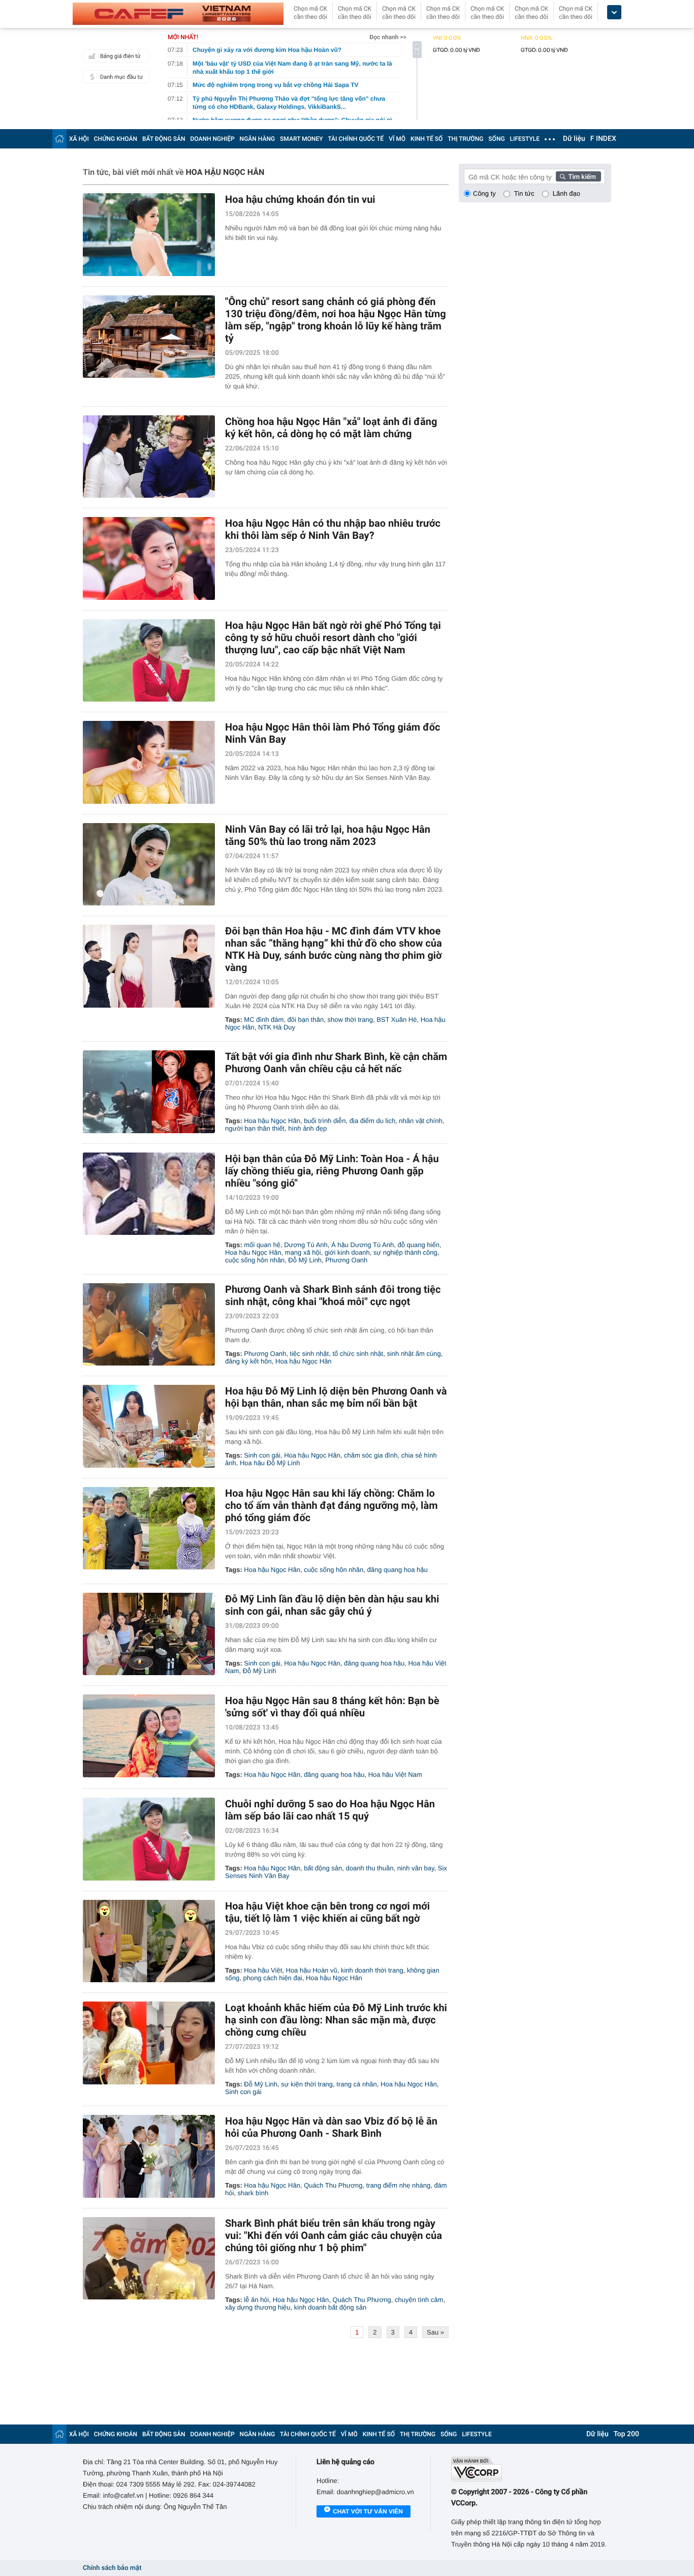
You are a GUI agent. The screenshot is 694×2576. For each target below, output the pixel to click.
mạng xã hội (303, 1252)
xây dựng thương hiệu (258, 2307)
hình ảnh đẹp (307, 1128)
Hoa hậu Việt (263, 1970)
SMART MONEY (301, 139)
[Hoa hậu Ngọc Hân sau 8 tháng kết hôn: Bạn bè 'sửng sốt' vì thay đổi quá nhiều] (149, 1736)
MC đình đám (264, 1020)
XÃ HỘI (79, 139)
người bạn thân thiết (255, 1128)
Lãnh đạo (566, 193)
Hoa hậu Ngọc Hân (272, 1121)
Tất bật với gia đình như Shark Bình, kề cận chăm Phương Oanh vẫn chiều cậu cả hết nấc (336, 1063)
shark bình (253, 2193)
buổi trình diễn (325, 1121)
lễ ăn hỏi (256, 2300)
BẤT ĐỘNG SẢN (164, 139)
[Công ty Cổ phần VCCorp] (531, 2469)
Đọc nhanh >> (388, 37)
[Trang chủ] (59, 139)
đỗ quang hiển (418, 1245)
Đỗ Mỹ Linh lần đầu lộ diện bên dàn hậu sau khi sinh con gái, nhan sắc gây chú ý (332, 1605)
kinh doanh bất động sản (330, 2307)
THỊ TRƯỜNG (465, 139)
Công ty (484, 193)
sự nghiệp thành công (405, 1252)
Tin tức (524, 193)
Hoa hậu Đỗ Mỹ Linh (270, 1463)
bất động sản (323, 1868)
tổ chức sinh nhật (358, 1354)
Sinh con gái (262, 1455)
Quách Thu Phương (333, 2185)
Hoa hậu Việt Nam (395, 1775)
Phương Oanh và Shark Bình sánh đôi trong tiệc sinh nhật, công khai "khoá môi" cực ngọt (333, 1295)
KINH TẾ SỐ (427, 139)
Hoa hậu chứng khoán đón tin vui (300, 199)
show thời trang (350, 1020)
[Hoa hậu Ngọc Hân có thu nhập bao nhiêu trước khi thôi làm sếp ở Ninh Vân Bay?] (149, 558)
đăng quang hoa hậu (397, 1570)
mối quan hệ (262, 1245)
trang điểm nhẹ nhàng (398, 2185)
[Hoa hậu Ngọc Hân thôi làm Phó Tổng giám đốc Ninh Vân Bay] (149, 762)
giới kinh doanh (347, 1252)
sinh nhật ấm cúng (414, 1354)
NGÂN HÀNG (258, 139)
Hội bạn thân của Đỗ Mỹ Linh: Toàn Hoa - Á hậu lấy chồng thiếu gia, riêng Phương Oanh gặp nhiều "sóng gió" (332, 1171)
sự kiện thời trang (307, 2084)
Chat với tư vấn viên (368, 2511)
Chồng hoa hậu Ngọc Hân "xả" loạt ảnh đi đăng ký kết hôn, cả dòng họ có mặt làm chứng (331, 428)
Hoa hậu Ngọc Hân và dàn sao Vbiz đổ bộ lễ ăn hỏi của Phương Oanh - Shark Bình (331, 2127)
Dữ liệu (574, 139)
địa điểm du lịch (372, 1121)
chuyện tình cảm (419, 2300)
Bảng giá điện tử (120, 56)
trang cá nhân (357, 2084)
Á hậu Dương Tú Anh (362, 1245)
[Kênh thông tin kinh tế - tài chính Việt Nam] (178, 14)
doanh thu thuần (370, 1868)
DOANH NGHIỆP (213, 139)
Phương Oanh (346, 1260)
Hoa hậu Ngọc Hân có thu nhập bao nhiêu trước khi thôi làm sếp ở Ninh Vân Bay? (333, 529)
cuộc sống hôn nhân (255, 1260)
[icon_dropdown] (614, 12)
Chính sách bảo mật (112, 2568)
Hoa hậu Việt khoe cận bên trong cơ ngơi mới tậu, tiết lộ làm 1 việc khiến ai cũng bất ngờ (327, 1912)
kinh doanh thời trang (372, 1970)
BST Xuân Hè (397, 1020)
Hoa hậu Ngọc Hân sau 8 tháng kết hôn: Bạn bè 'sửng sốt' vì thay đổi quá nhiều (332, 1707)
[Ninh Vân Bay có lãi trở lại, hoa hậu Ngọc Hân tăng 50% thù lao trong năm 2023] (149, 865)
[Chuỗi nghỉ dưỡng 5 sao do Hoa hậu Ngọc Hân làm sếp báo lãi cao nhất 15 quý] (149, 1839)
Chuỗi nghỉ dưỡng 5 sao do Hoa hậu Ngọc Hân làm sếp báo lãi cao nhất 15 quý (330, 1810)
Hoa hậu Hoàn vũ (312, 1970)
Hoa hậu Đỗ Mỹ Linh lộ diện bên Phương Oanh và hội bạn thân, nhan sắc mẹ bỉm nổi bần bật (336, 1397)
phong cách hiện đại (272, 1978)
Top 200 (626, 2434)
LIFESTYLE (525, 139)
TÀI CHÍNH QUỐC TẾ (356, 139)
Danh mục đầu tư (121, 77)
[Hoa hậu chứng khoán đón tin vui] (149, 235)
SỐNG (496, 139)
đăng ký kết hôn (248, 1361)
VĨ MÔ (397, 139)
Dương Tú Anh (306, 1245)
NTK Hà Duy (277, 1027)
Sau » (435, 2332)
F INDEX (603, 139)
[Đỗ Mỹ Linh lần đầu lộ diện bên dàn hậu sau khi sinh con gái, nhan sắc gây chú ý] (149, 1634)
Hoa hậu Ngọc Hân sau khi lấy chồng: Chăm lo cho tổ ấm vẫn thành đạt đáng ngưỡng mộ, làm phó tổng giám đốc (331, 1505)
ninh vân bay (416, 1868)
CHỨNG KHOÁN (116, 139)
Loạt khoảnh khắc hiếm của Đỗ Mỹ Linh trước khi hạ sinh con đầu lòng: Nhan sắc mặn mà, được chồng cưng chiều (336, 2020)
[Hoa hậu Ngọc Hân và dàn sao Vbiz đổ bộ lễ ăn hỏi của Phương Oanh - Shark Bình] (149, 2156)
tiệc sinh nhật (310, 1354)
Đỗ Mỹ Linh (305, 1260)
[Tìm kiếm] (579, 176)
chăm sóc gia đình (371, 1455)
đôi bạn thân (306, 1020)
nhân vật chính (420, 1121)
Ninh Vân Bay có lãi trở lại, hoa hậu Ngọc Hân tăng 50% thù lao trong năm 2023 (328, 835)
